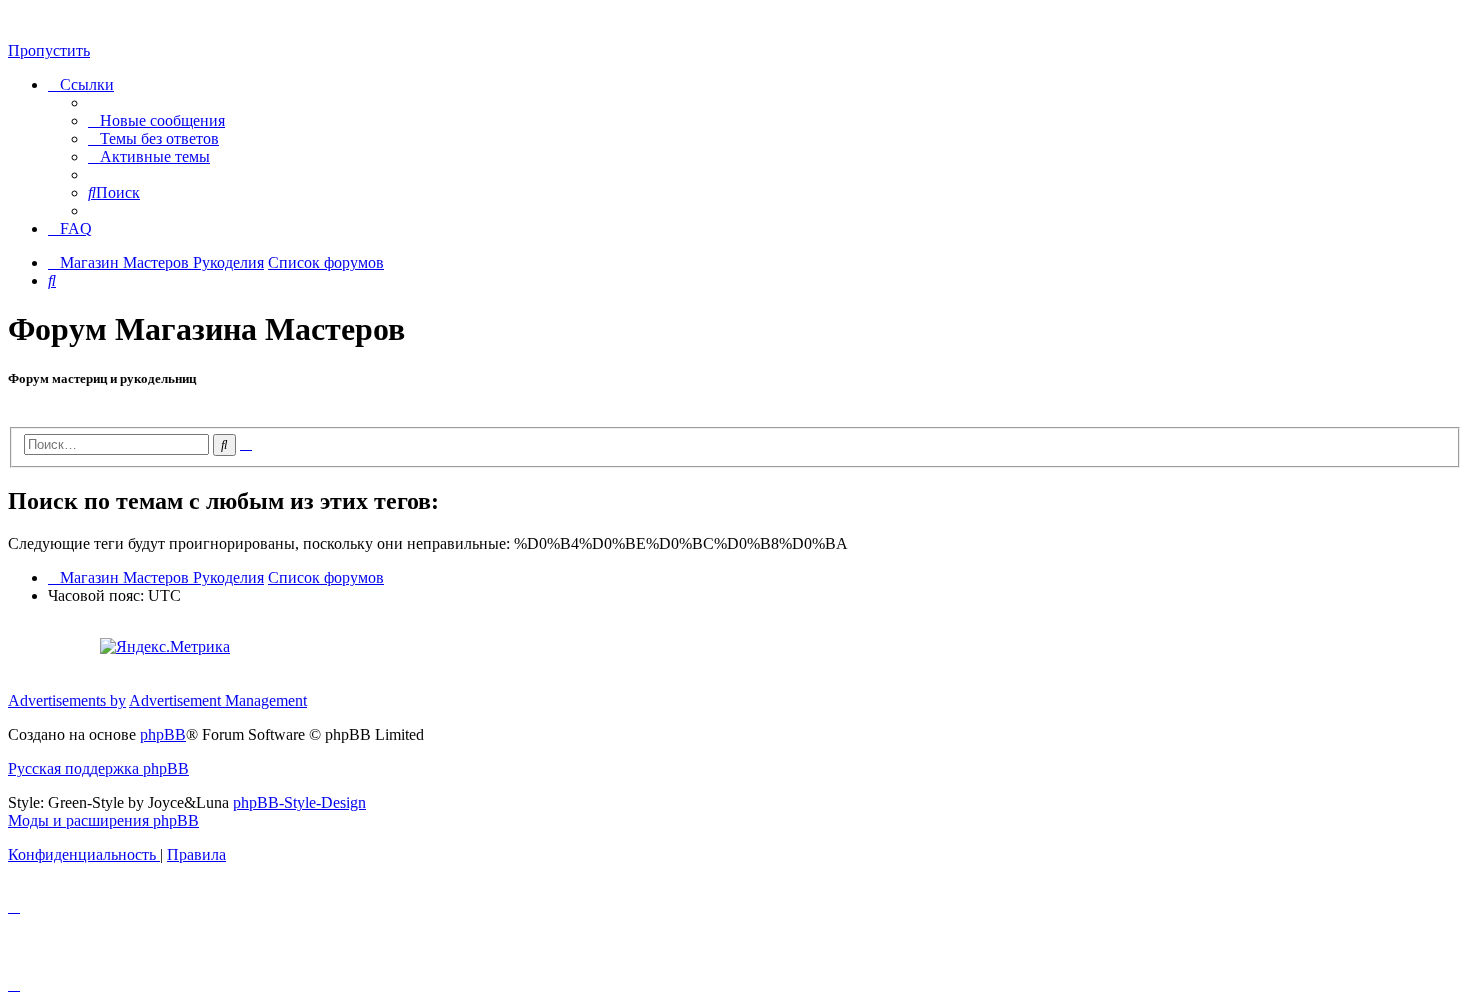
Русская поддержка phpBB (98, 768)
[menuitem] (156, 120)
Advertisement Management (218, 700)
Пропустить (49, 50)
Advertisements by (67, 700)
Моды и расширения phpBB (103, 820)
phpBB (163, 734)
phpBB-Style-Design (299, 802)
